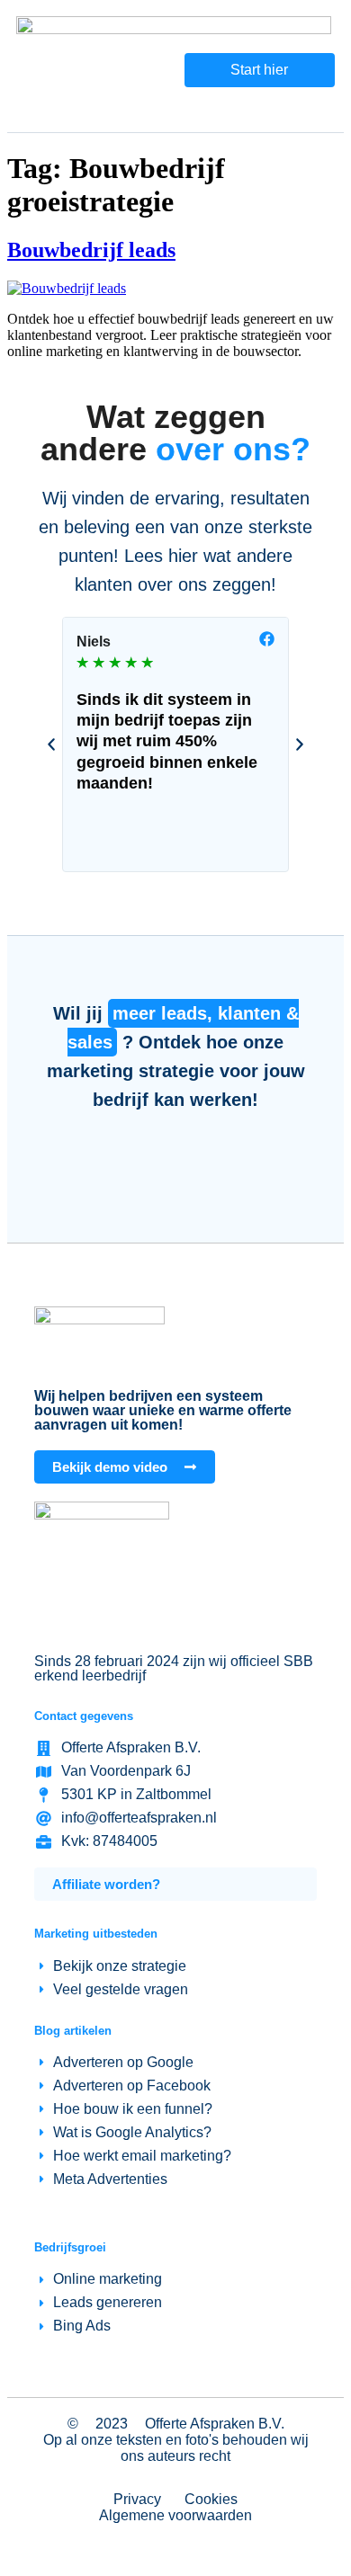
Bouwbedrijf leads (91, 250)
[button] (51, 744)
